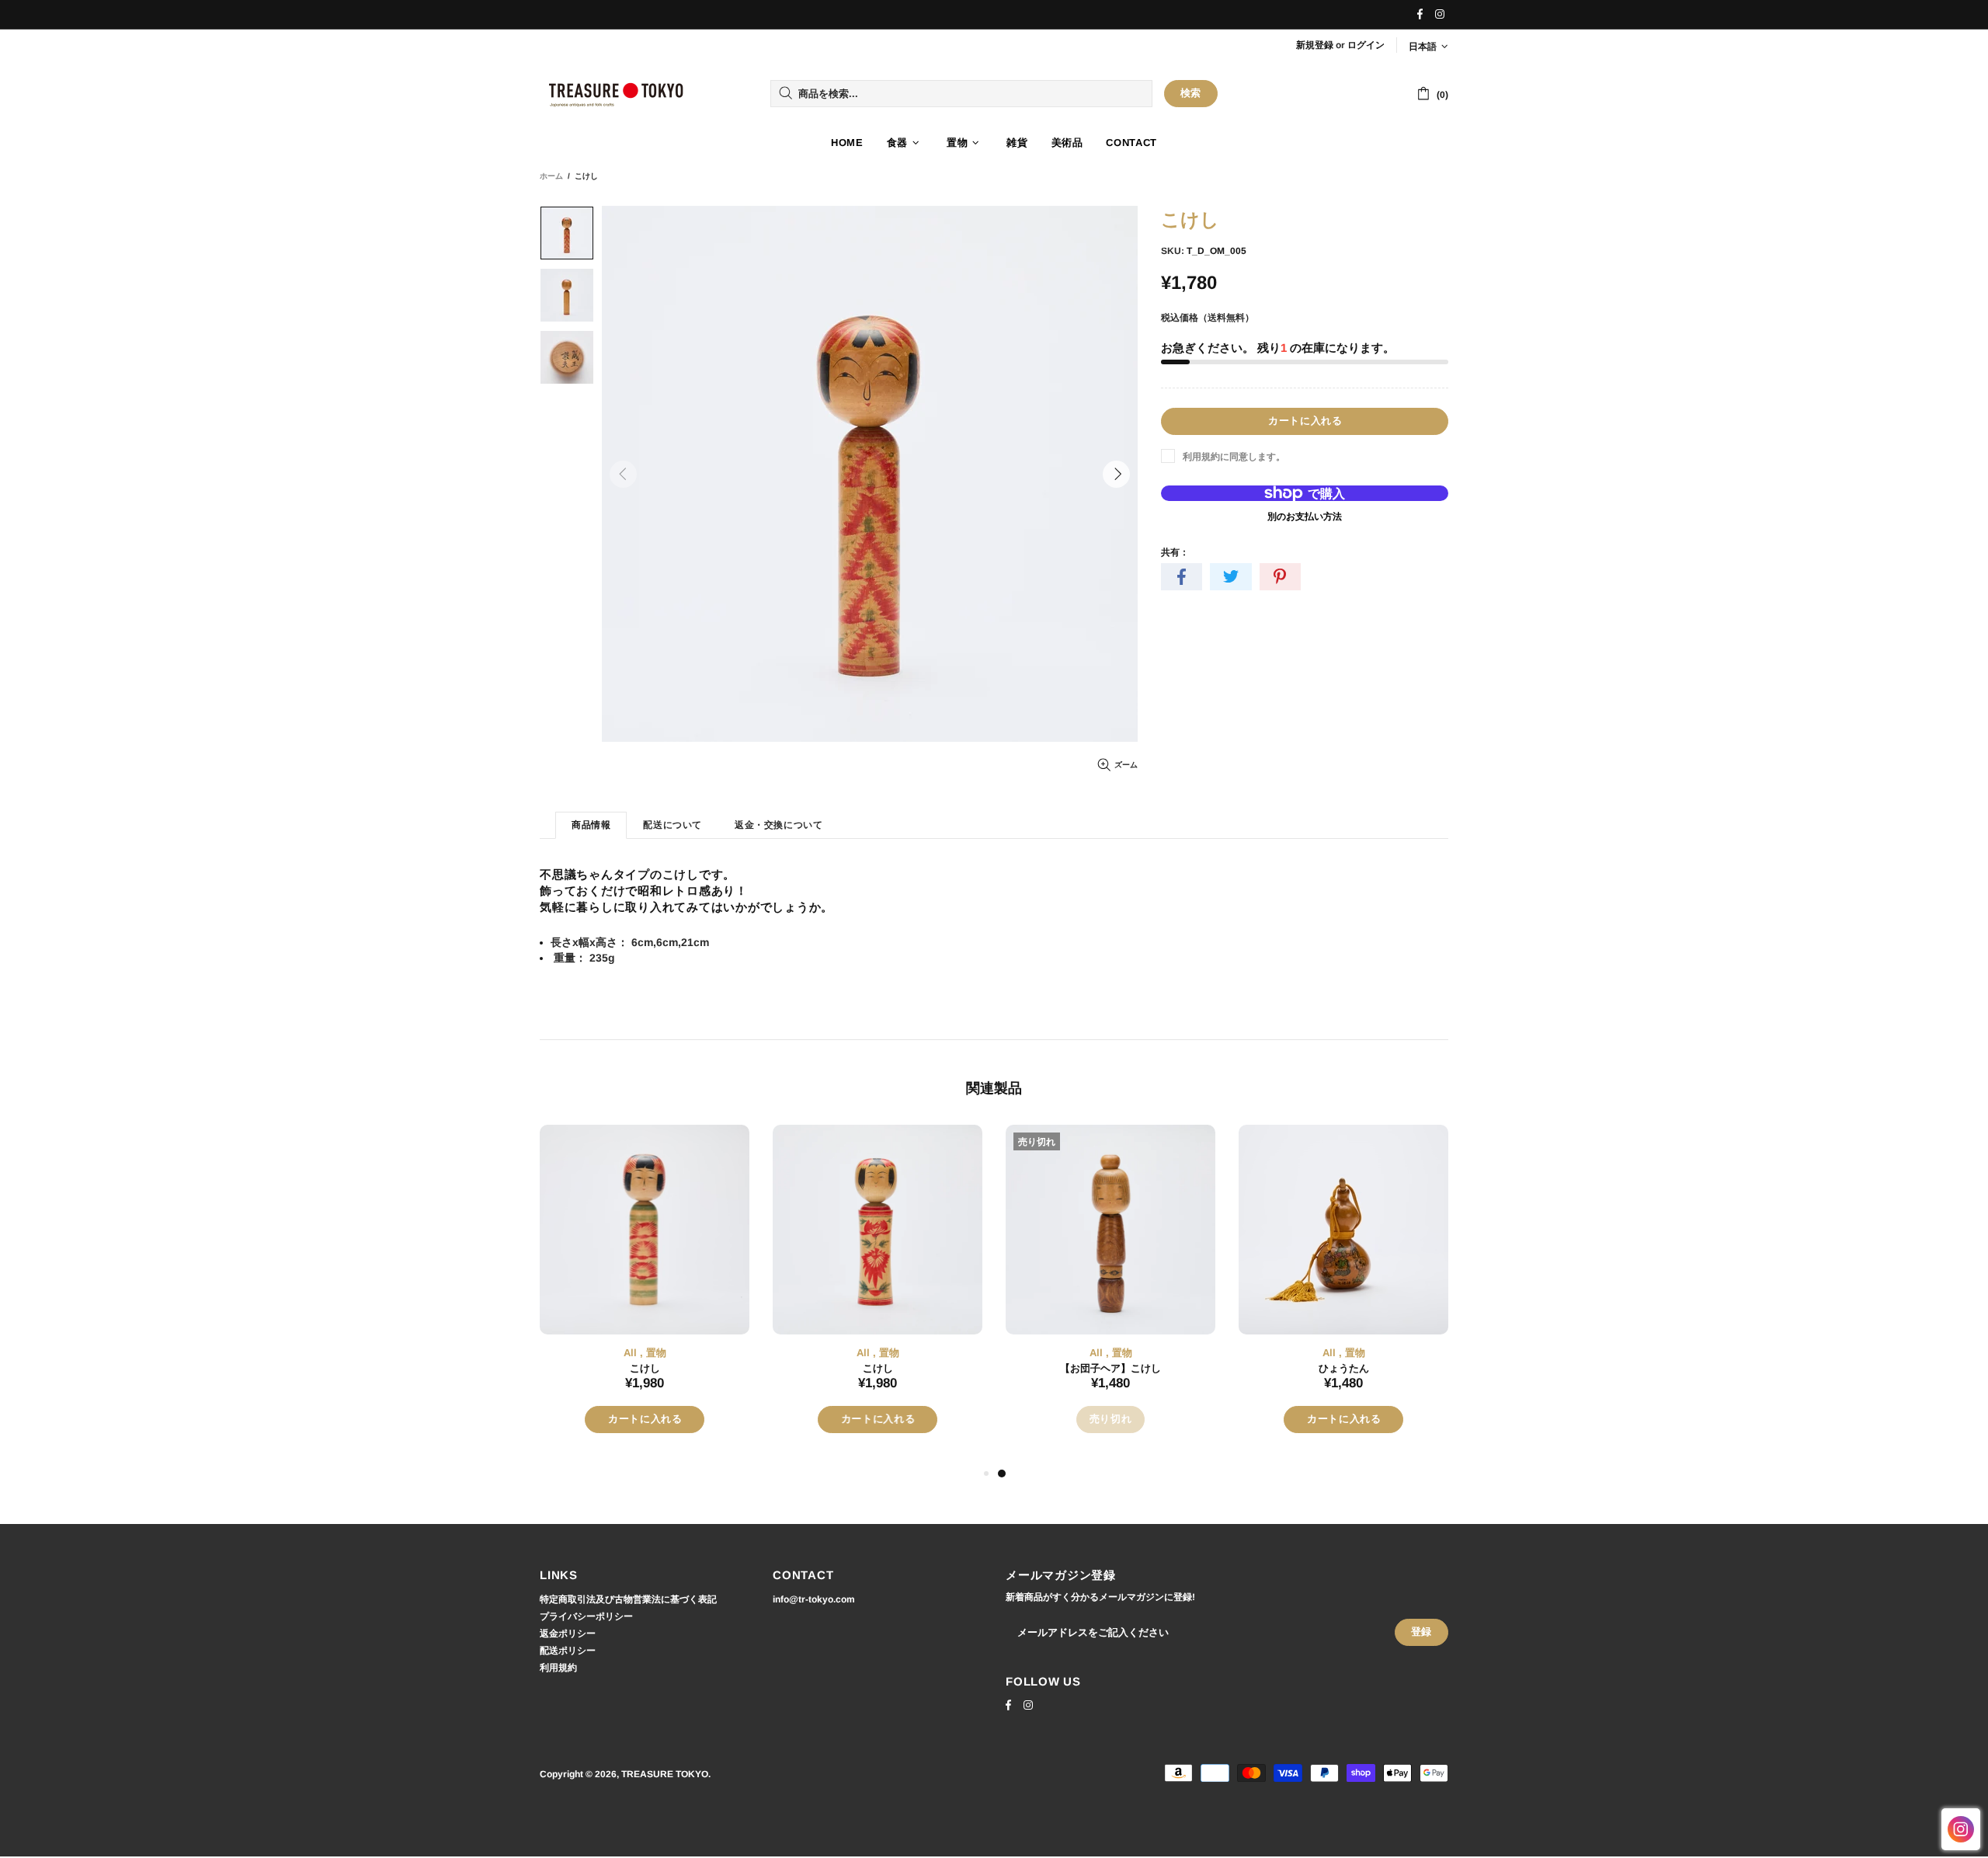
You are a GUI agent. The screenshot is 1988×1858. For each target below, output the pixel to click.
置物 (656, 1353)
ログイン (1366, 45)
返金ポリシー (568, 1634)
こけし (645, 1368)
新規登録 (1315, 45)
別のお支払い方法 (1305, 517)
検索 (1191, 93)
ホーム (551, 176)
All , (633, 1353)
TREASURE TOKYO (617, 94)
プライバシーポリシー (586, 1616)
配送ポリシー (568, 1651)
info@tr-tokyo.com (814, 1599)
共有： (1175, 552)
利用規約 (558, 1668)
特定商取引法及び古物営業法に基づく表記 (628, 1599)
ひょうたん (1344, 1368)
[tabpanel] (645, 1294)
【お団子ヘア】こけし (1110, 1368)
